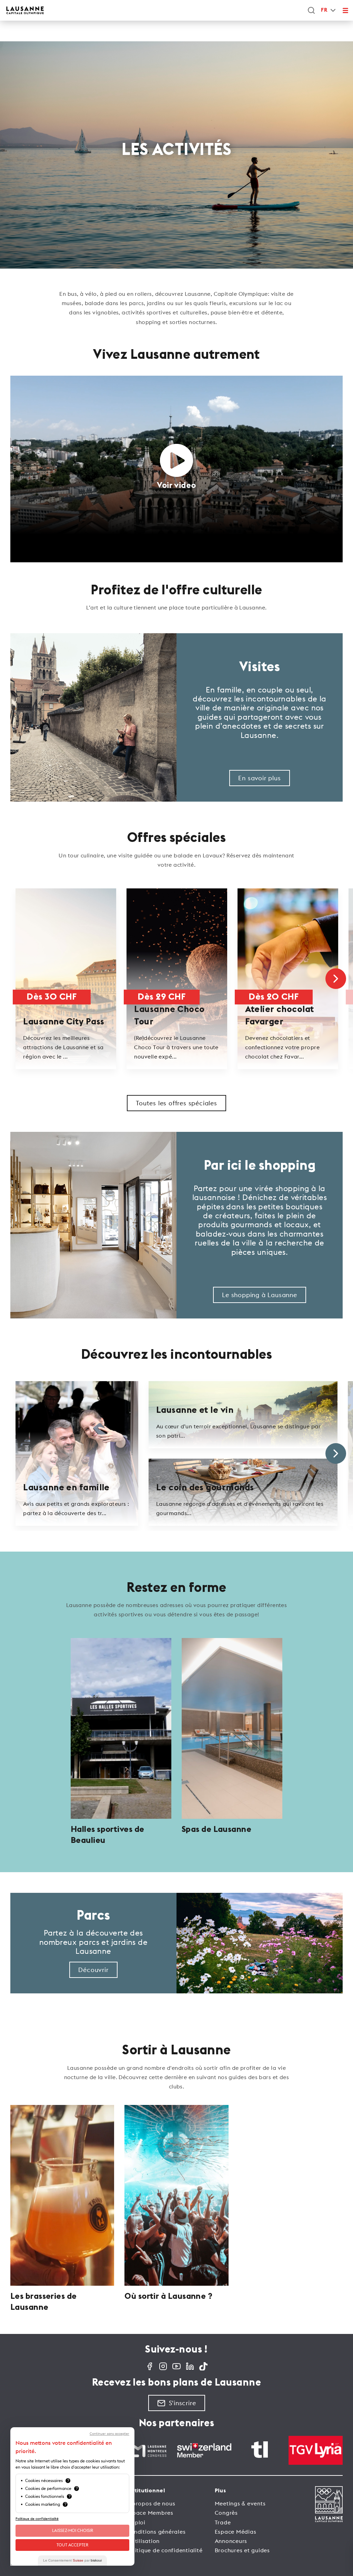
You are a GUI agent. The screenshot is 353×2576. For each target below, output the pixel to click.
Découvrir (93, 1970)
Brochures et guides (242, 2550)
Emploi (136, 2522)
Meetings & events (240, 2503)
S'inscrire (183, 2403)
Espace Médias (236, 2532)
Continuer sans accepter (109, 2434)
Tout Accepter (72, 2545)
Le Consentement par (72, 2560)
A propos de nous (151, 2503)
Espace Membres (150, 2513)
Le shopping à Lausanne (260, 1295)
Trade (223, 2522)
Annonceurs (231, 2541)
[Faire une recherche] (311, 10)
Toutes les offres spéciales (176, 1103)
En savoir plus (259, 778)
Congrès (226, 2513)
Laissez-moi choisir (73, 2530)
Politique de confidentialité (164, 2550)
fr (324, 10)
